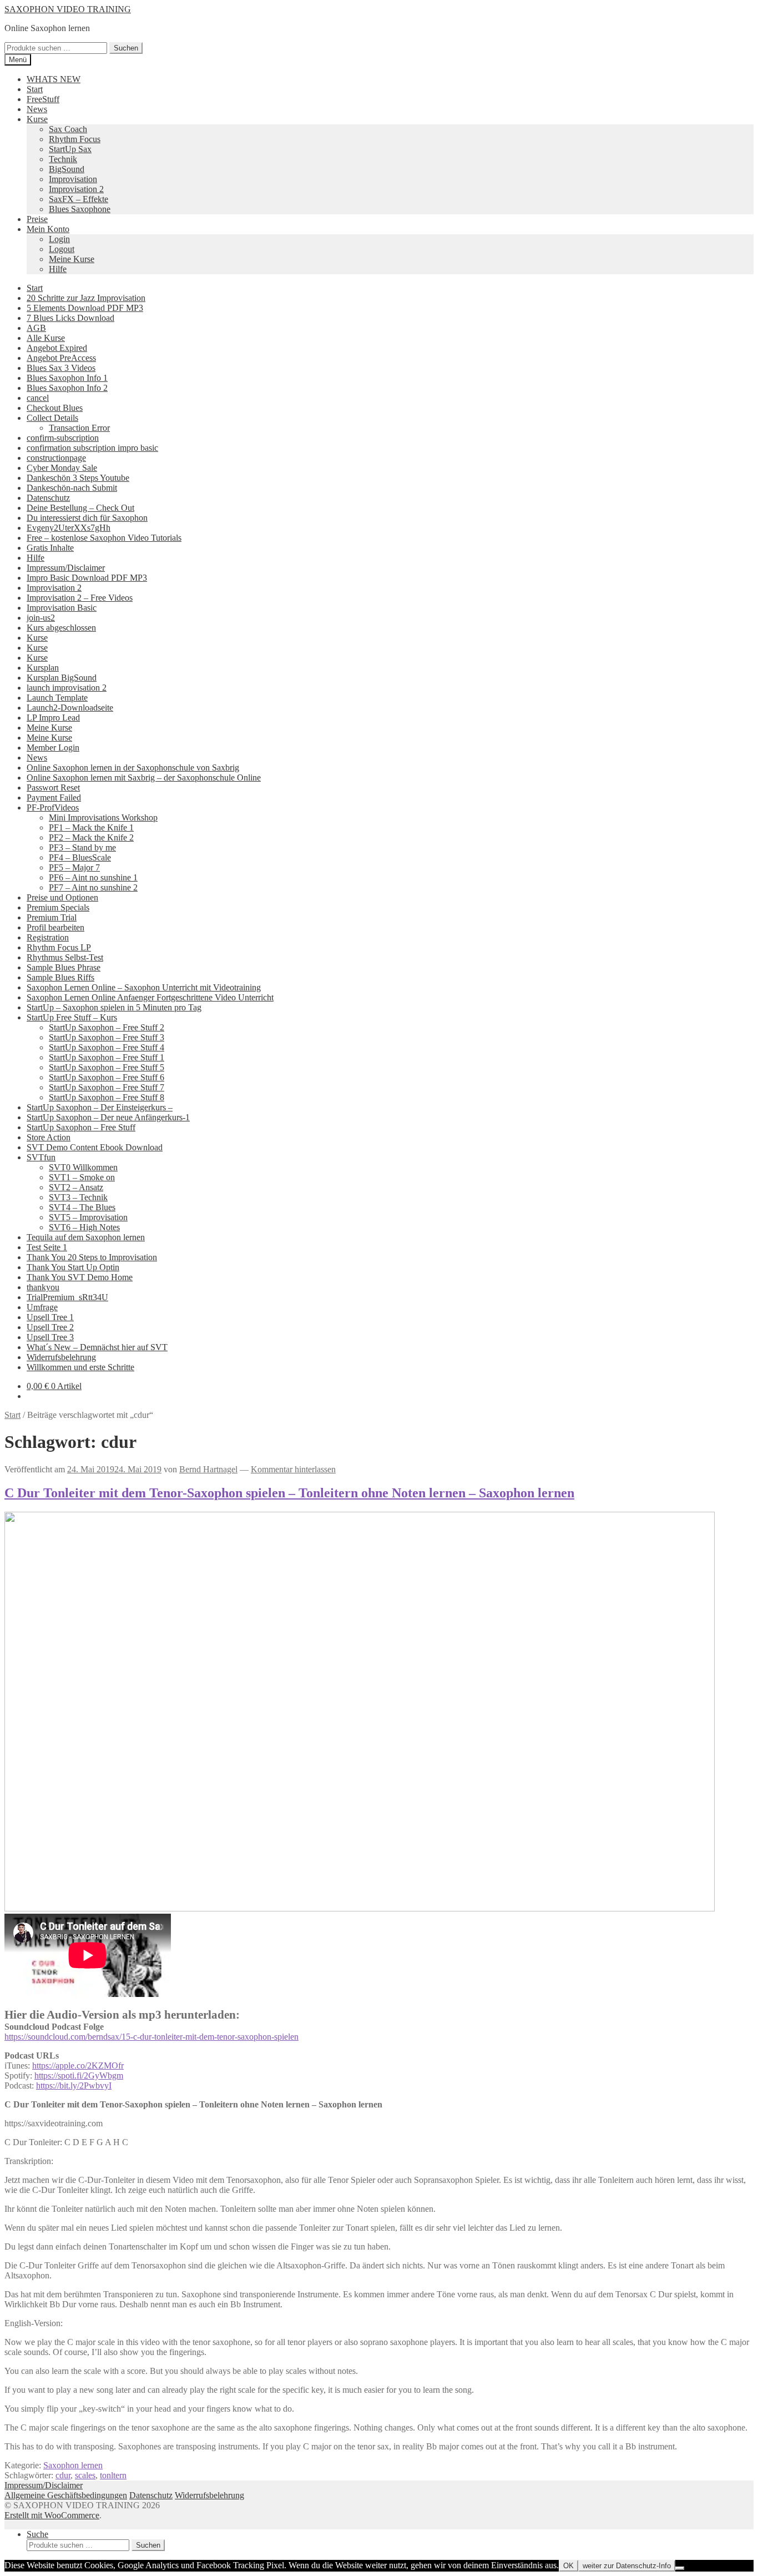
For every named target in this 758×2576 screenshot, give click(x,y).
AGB (36, 328)
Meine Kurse (72, 259)
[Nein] (680, 2568)
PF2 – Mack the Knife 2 (91, 837)
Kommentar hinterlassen (293, 1469)
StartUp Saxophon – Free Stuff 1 (107, 1057)
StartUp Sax (70, 149)
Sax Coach (68, 129)
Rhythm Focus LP (59, 947)
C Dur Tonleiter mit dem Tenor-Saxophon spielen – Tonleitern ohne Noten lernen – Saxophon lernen (289, 1493)
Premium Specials (58, 907)
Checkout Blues (55, 408)
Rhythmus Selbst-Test (65, 957)
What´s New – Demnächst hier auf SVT (97, 1347)
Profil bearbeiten (55, 927)
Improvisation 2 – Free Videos (80, 598)
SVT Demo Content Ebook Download (95, 1147)
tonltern (113, 2475)
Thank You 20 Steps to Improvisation (92, 1257)
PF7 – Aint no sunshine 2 (93, 887)
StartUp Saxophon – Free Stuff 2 (107, 1027)
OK (568, 2566)
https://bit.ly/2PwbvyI (74, 2086)
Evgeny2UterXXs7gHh (69, 528)
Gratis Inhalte (50, 548)
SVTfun (41, 1157)
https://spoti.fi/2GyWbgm (79, 2076)
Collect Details (52, 418)
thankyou (43, 1287)
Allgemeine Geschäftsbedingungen (66, 2495)
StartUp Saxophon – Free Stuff (81, 1127)
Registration (48, 937)
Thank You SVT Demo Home (80, 1277)
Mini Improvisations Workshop (103, 817)
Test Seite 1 (47, 1247)
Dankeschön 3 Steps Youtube (78, 478)
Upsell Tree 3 (50, 1337)
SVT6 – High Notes (84, 1227)
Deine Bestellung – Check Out (80, 508)
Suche (37, 2534)
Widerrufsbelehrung (61, 1357)
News (37, 109)
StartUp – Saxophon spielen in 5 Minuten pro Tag (114, 1007)
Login (59, 239)
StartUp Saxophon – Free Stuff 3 (107, 1037)
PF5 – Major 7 (74, 867)
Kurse (37, 119)
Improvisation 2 (76, 189)
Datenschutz (48, 498)
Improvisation (73, 179)
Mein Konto (48, 229)
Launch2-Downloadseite (70, 708)
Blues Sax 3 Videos (61, 368)
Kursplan (43, 668)
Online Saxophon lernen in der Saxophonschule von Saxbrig (133, 768)
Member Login (53, 748)
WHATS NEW (54, 79)
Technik (63, 159)
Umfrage (42, 1307)
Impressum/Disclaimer (66, 568)
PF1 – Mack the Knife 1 (91, 827)
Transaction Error (79, 428)
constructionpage (56, 458)
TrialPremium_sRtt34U (67, 1297)
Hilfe (58, 269)
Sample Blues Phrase (64, 967)
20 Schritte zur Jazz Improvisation (86, 298)
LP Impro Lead (53, 718)
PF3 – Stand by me (82, 847)
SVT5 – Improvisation (88, 1217)
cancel (38, 398)
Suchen (126, 48)
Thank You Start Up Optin (73, 1267)
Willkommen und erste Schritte (80, 1367)
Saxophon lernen (73, 2465)
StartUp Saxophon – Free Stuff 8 (107, 1097)
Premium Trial (52, 917)
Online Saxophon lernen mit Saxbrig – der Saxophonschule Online (144, 778)
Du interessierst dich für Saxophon (87, 518)
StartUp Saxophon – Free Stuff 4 (107, 1047)
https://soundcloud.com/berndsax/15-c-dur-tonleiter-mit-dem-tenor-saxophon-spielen (151, 2037)
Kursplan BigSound (62, 678)
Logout (62, 249)
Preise (37, 219)
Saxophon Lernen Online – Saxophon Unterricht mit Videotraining (144, 987)
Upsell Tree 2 (50, 1327)
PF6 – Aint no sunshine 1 (93, 877)
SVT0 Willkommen (83, 1167)
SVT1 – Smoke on (82, 1177)
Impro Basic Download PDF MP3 (87, 578)
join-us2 (41, 618)
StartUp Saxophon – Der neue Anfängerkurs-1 (108, 1117)
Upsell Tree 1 (50, 1317)
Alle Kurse (46, 338)
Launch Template (57, 698)
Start (35, 89)
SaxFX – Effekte (79, 199)
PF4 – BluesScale (80, 857)
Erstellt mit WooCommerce (52, 2515)
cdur (63, 2475)
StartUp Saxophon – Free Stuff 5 (107, 1067)
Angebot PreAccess (61, 358)
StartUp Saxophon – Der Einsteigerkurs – (100, 1107)
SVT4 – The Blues (82, 1207)
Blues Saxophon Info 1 (67, 378)
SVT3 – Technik (78, 1197)
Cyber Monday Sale (62, 468)
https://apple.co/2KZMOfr (78, 2066)
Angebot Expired (57, 348)
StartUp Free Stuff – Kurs (72, 1017)
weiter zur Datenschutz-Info (627, 2566)
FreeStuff (43, 99)
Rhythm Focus (75, 139)
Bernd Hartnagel (208, 1469)
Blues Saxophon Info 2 (67, 388)
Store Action (49, 1137)
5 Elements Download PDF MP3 (85, 308)
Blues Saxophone (80, 209)
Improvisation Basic (62, 608)
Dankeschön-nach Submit (72, 488)
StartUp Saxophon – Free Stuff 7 (107, 1087)
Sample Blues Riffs (60, 977)
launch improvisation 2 (67, 688)
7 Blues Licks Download (70, 318)
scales (85, 2475)
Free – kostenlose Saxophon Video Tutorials (104, 538)
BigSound (67, 169)
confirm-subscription (63, 438)
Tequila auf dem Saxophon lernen (86, 1237)
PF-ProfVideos (53, 807)
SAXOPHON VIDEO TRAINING (68, 9)
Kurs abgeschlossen (61, 628)
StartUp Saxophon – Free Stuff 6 (107, 1077)
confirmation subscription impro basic (92, 448)
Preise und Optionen (62, 897)
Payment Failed (54, 798)
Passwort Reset (53, 788)
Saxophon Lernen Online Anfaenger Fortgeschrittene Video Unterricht (150, 997)
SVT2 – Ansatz (76, 1187)
